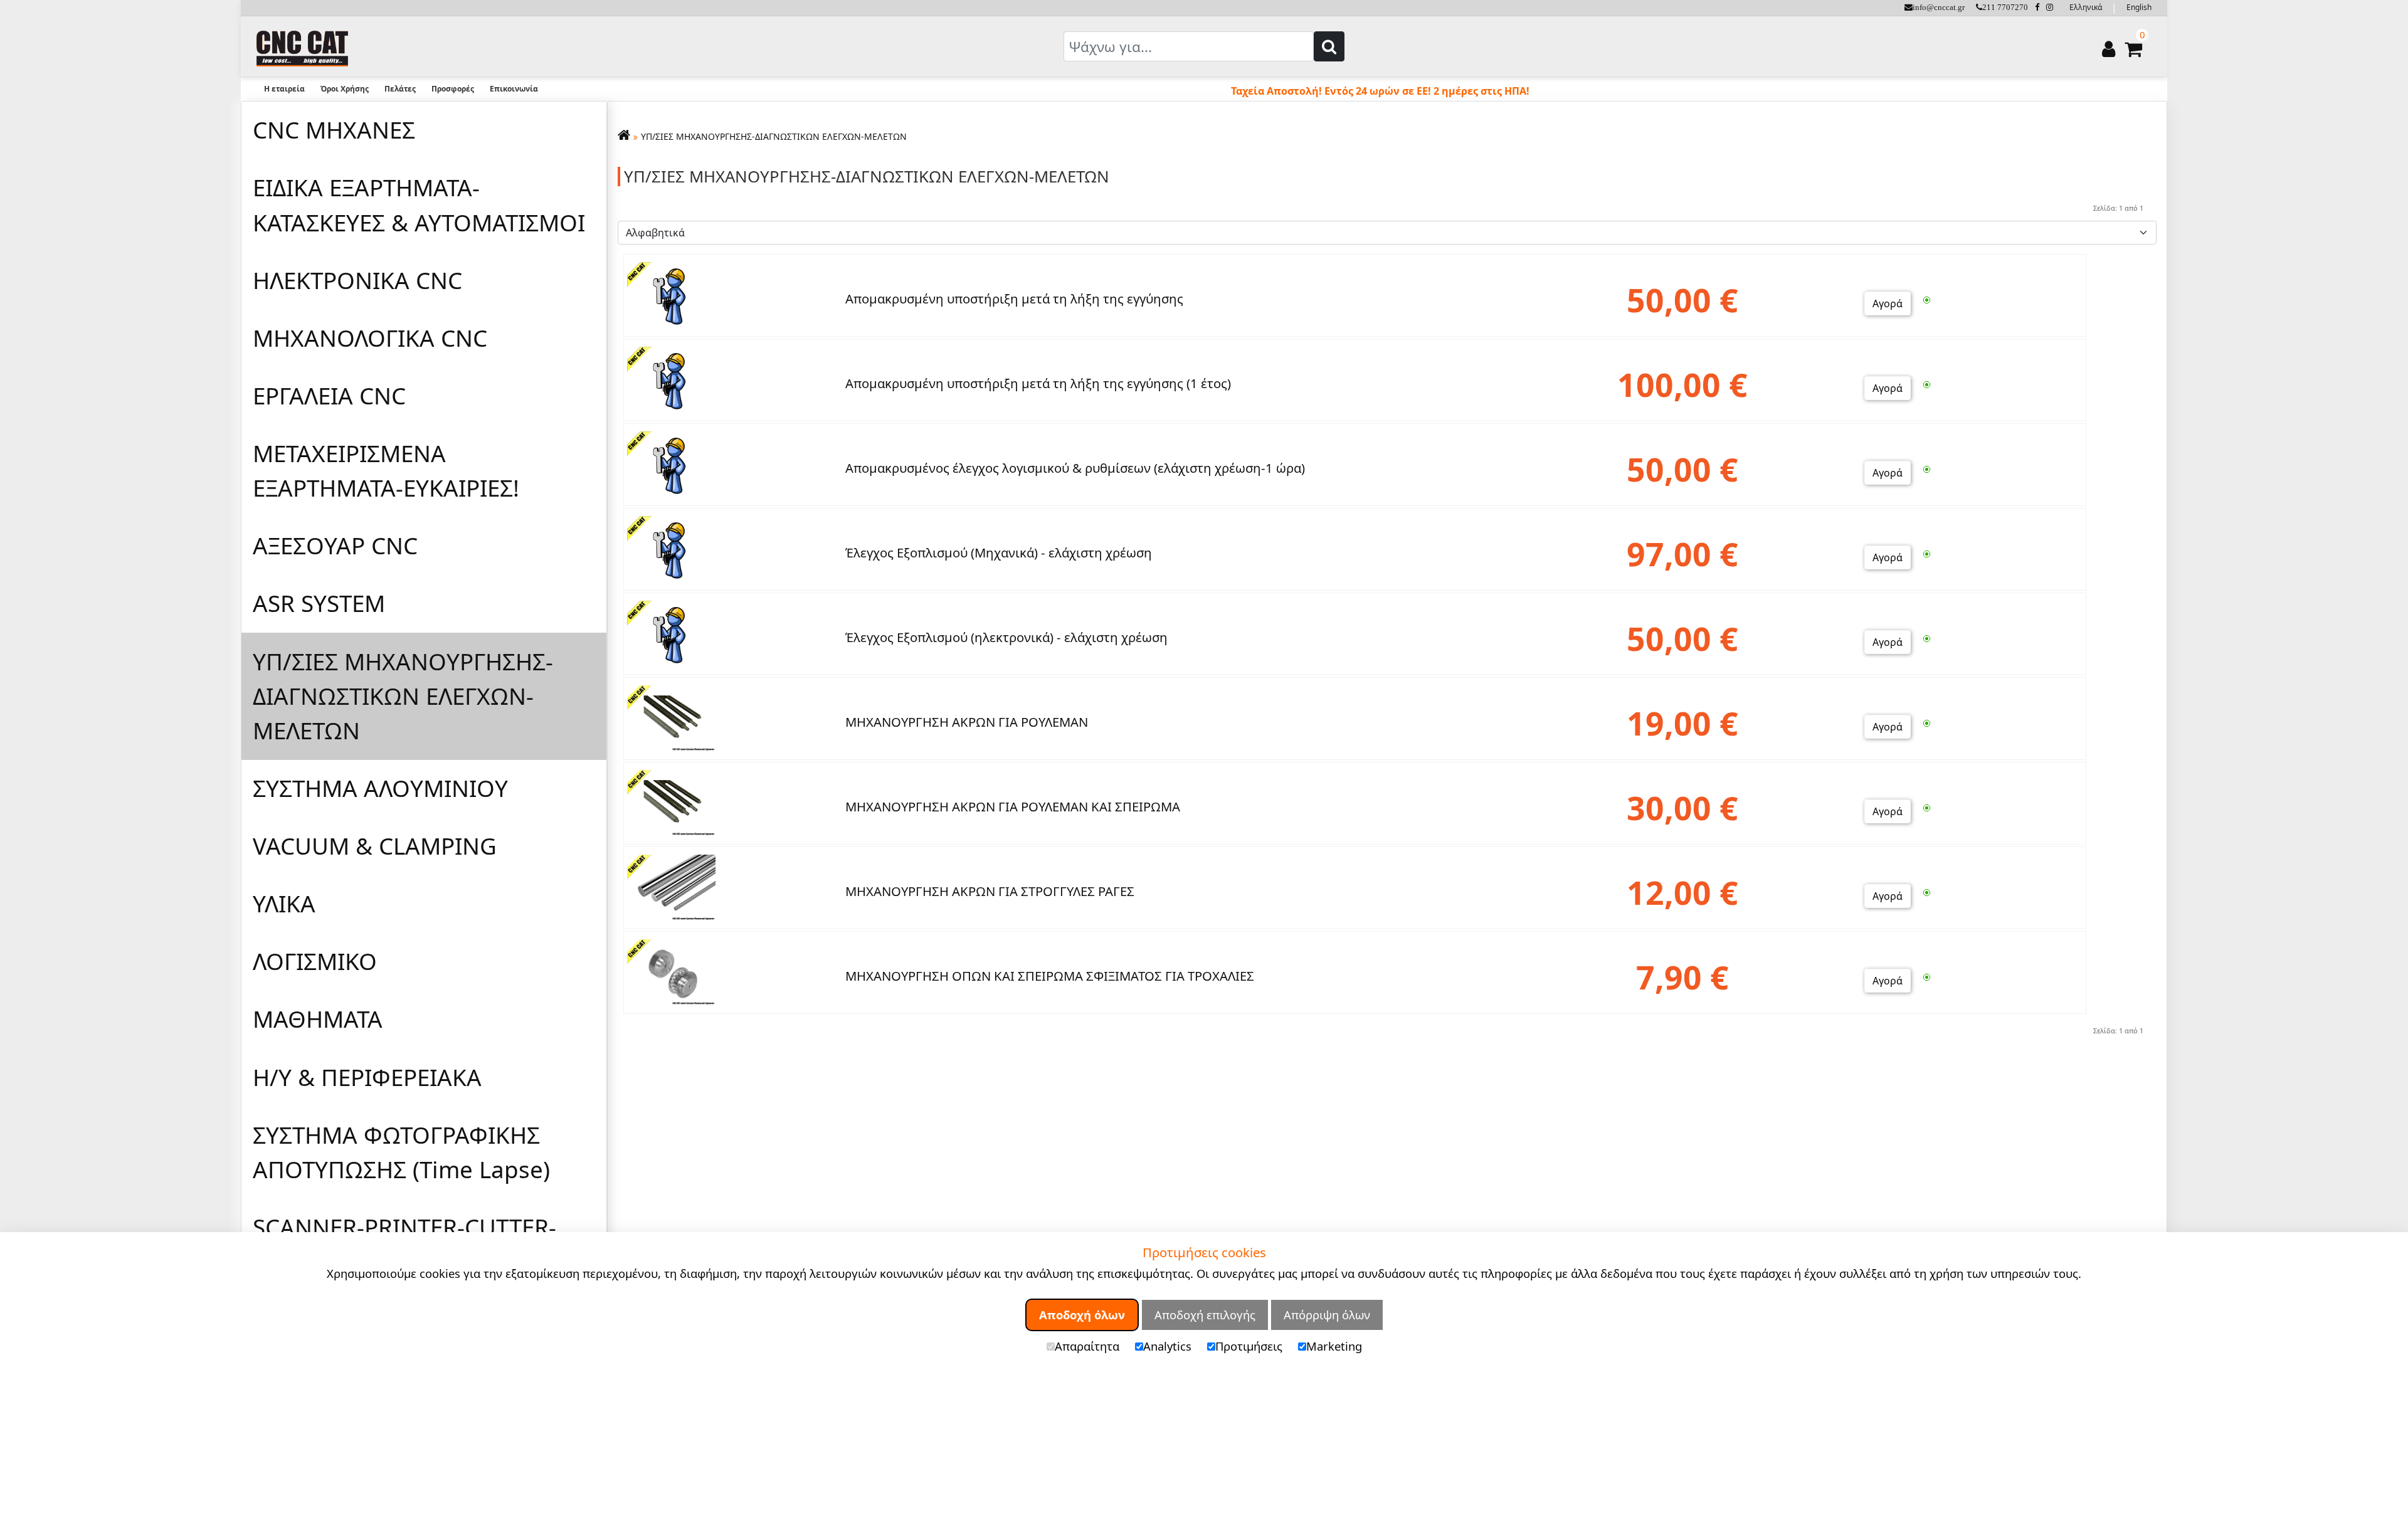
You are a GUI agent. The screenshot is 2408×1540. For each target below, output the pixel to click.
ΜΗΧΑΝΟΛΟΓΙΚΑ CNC (370, 338)
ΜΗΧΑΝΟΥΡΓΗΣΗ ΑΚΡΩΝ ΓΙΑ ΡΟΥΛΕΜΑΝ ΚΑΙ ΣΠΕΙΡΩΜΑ (1013, 806)
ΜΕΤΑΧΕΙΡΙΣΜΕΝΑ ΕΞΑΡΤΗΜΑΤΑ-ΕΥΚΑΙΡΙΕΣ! (386, 471)
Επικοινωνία (514, 89)
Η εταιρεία (284, 89)
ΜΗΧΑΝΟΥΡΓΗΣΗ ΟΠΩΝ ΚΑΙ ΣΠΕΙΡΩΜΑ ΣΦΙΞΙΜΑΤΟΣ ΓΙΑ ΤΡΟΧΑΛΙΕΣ (1050, 976)
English (2139, 7)
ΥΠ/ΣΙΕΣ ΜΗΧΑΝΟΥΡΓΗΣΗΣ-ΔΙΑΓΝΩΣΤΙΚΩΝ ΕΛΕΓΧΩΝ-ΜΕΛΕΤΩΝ (403, 696)
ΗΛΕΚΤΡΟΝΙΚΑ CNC (357, 280)
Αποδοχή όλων (1082, 1315)
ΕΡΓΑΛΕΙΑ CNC (329, 396)
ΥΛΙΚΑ (284, 904)
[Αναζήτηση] (1329, 46)
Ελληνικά (2086, 7)
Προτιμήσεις (1249, 1345)
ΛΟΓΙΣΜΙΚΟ (315, 961)
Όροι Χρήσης (345, 89)
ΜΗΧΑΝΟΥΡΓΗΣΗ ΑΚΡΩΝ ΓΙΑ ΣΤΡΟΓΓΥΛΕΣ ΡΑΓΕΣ (990, 891)
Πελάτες (400, 89)
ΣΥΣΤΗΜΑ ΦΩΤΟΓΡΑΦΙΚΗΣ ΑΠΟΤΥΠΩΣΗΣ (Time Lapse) (401, 1152)
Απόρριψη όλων (1327, 1315)
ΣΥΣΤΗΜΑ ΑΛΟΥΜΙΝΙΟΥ (380, 788)
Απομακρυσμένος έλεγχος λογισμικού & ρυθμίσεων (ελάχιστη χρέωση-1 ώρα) (1075, 468)
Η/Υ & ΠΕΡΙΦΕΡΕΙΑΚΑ (367, 1077)
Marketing (1334, 1345)
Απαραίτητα (1087, 1345)
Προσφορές (453, 89)
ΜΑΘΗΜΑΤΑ (318, 1019)
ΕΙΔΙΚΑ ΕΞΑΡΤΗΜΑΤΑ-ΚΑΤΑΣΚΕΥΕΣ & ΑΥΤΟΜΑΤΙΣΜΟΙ (419, 205)
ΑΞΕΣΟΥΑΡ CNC (335, 546)
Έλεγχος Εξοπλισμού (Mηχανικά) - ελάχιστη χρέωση (999, 552)
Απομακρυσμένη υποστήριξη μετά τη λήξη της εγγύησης (1014, 298)
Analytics (1167, 1345)
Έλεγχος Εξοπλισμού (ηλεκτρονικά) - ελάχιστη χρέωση (1006, 637)
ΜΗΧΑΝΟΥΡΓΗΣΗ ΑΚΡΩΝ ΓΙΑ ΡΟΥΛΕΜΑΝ (967, 722)
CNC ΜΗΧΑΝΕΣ (334, 130)
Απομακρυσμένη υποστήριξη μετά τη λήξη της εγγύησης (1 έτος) (1038, 383)
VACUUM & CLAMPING (375, 846)
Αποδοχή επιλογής (1205, 1315)
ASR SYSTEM (319, 603)
